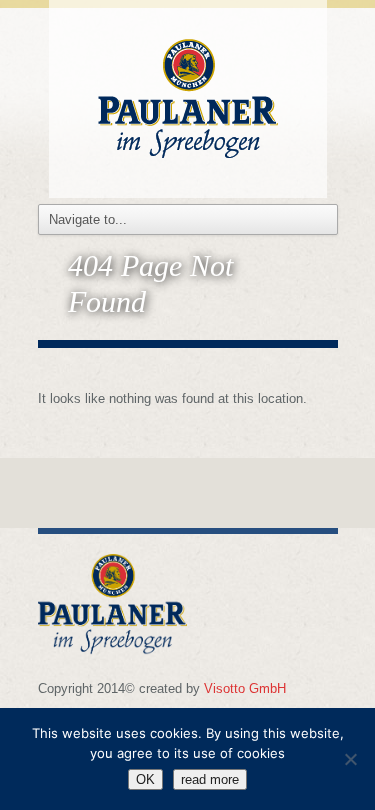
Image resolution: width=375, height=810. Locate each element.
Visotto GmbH (245, 688)
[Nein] (350, 759)
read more (210, 779)
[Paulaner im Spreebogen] (188, 95)
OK (145, 779)
